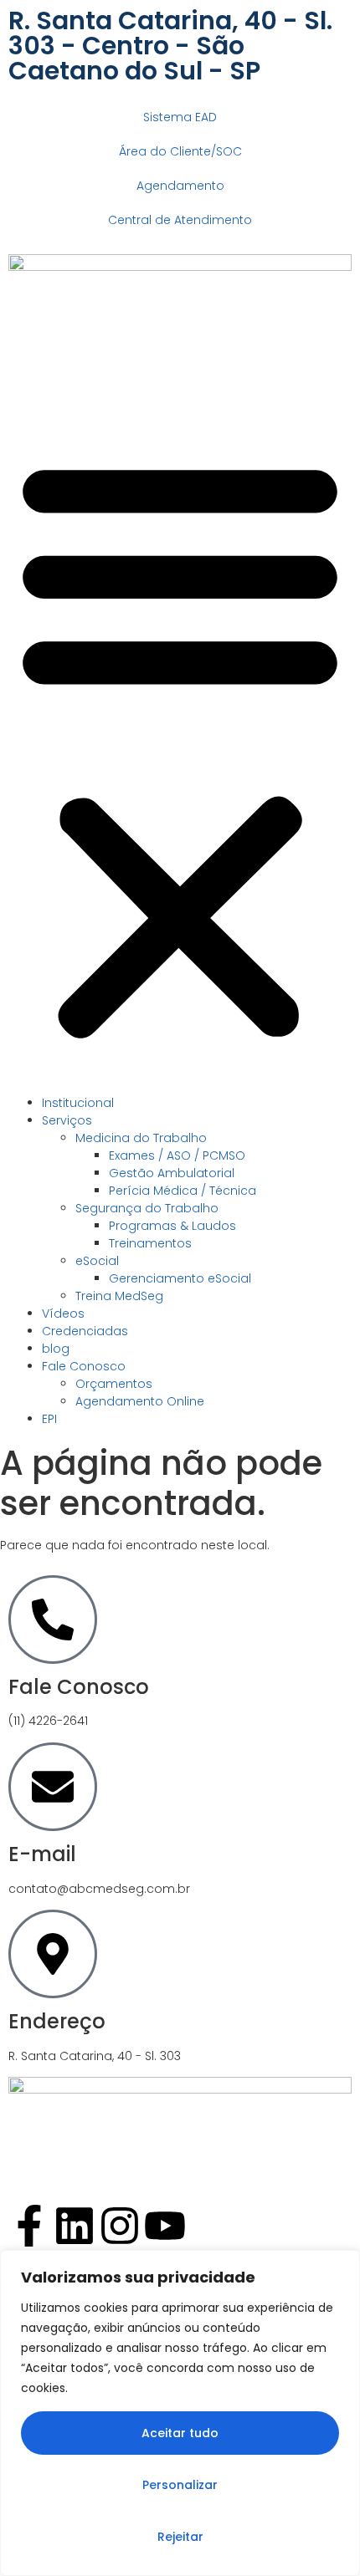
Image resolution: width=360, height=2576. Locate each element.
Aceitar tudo (180, 2433)
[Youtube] (165, 2226)
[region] (180, 2413)
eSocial (97, 1261)
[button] (180, 747)
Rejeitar (180, 2537)
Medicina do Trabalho (141, 1138)
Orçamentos (114, 1384)
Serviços (67, 1120)
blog (56, 1349)
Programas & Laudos (172, 1226)
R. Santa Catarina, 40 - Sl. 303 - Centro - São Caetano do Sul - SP (170, 46)
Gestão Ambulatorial (172, 1173)
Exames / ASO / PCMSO (177, 1155)
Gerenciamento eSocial (180, 1278)
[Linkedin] (75, 2226)
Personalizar (180, 2485)
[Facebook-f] (29, 2226)
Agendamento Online (140, 1401)
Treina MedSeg (119, 1296)
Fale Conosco (84, 1366)
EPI (49, 1419)
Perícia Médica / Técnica (183, 1191)
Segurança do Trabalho (147, 1208)
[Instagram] (120, 2226)
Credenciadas (85, 1331)
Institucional (78, 1103)
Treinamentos (150, 1243)
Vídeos (63, 1314)
